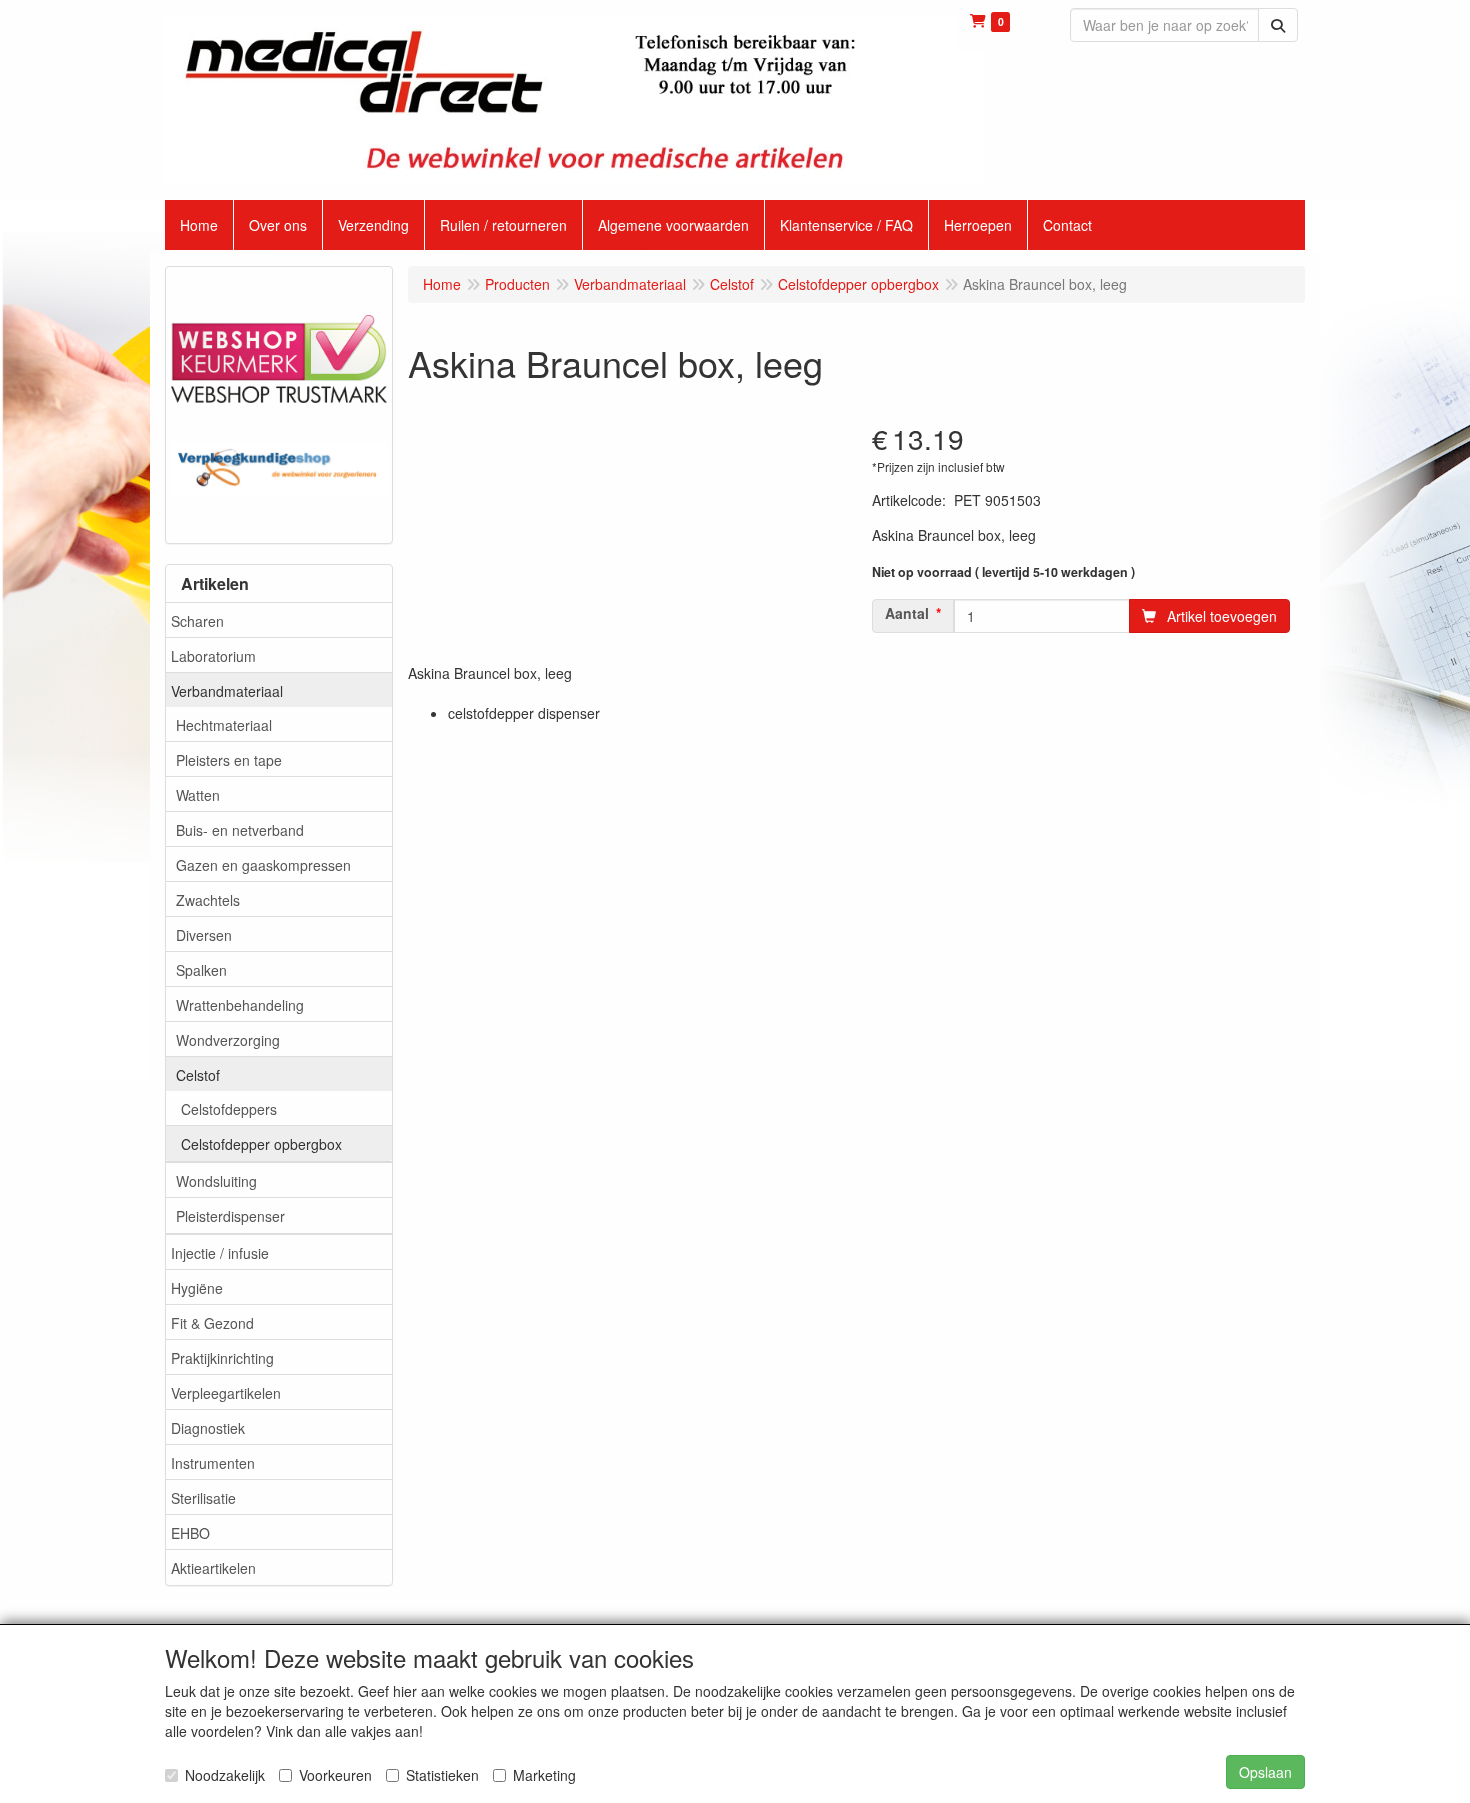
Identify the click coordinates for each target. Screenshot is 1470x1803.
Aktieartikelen (213, 1568)
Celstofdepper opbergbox (261, 1144)
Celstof (198, 1075)
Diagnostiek (208, 1428)
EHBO (190, 1533)
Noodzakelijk (225, 1775)
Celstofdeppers (229, 1109)
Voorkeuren (335, 1775)
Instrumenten (213, 1463)
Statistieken (442, 1775)
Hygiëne (197, 1288)
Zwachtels (208, 900)
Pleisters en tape (229, 760)
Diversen (204, 935)
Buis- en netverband (240, 830)
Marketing (544, 1775)
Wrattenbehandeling (240, 1005)
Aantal (907, 613)
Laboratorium (213, 656)
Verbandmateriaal (227, 691)
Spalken (201, 970)
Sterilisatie (203, 1498)
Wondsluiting (216, 1181)
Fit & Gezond (212, 1323)
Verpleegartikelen (226, 1393)
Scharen (197, 621)
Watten (198, 795)
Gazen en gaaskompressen (263, 865)
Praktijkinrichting (222, 1358)
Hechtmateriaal (224, 725)
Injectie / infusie (220, 1253)
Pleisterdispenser (230, 1216)
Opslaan (1265, 1772)
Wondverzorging (228, 1040)
